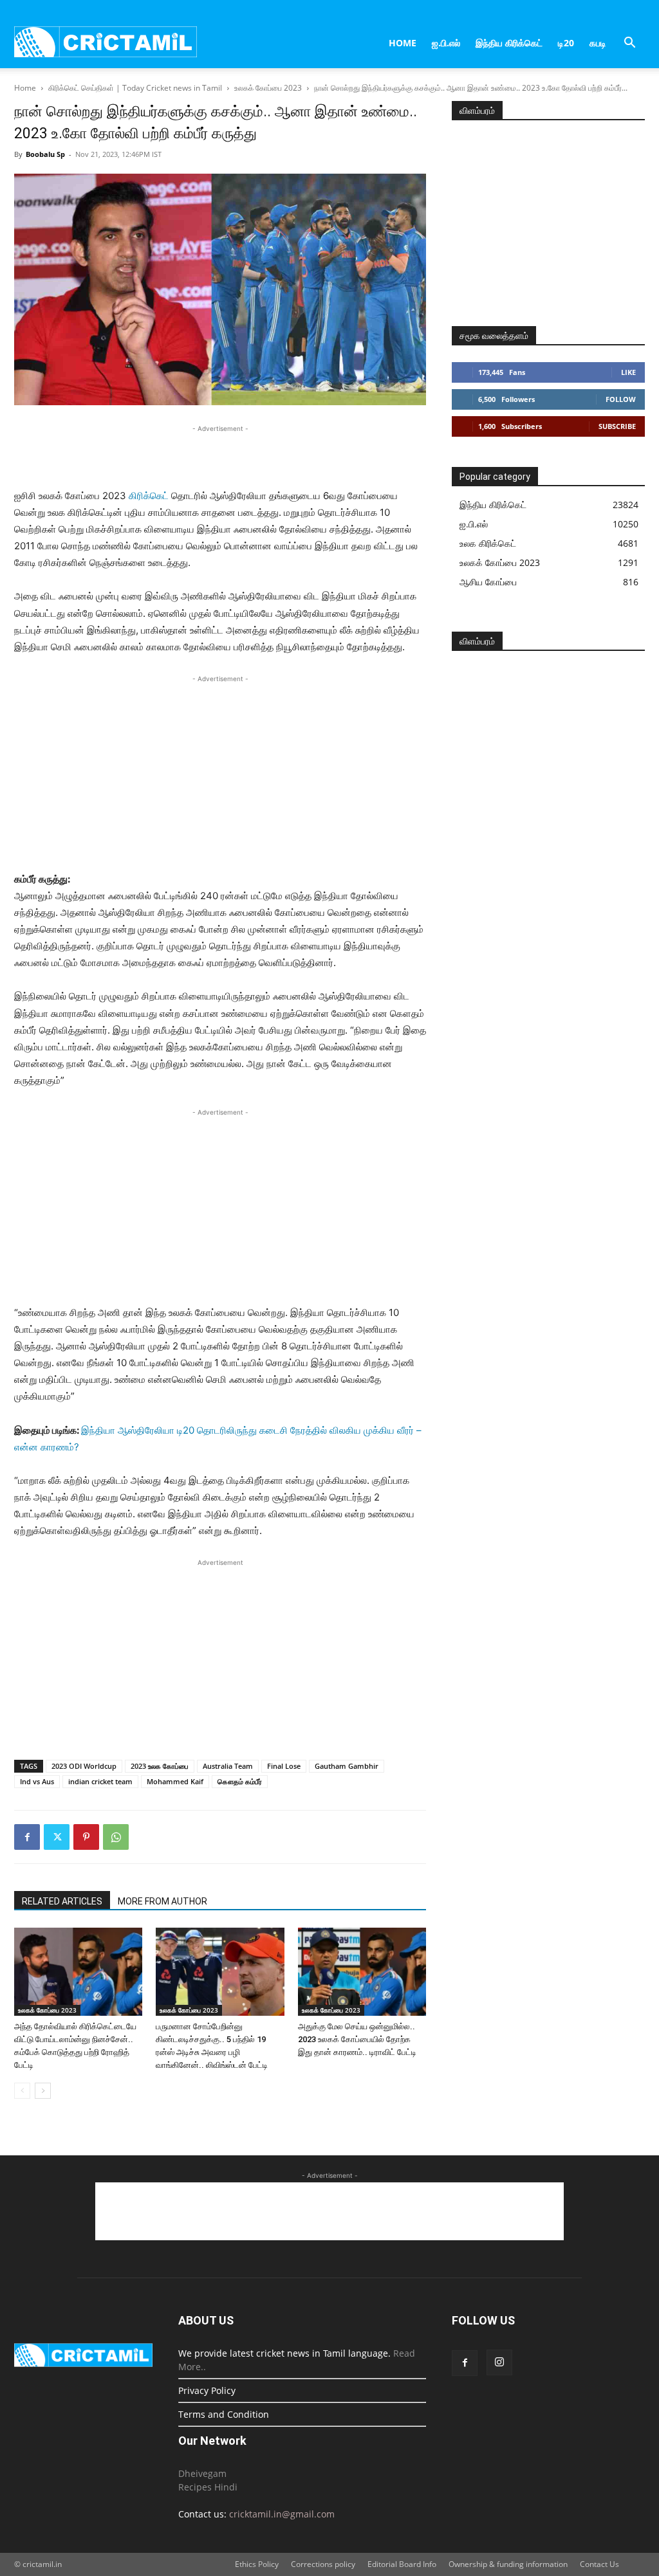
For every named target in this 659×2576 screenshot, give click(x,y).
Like (628, 372)
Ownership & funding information (508, 2564)
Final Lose (284, 1766)
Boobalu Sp (45, 154)
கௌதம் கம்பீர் (240, 1781)
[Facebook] (27, 1837)
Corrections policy (323, 2564)
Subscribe (617, 426)
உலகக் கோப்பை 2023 (268, 88)
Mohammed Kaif (175, 1781)
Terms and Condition (224, 2414)
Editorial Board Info (402, 2564)
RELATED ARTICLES (62, 1901)
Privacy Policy (207, 2390)
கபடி (598, 43)
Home (403, 43)
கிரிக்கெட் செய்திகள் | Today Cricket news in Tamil (135, 88)
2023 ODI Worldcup (84, 1766)
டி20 (566, 43)
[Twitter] (57, 1837)
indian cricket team (100, 1781)
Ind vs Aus (37, 1781)
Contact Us (599, 2564)
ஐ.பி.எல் (446, 43)
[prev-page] (22, 2091)
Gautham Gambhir (347, 1766)
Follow (621, 399)
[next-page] (43, 2091)
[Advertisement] (220, 455)
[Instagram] (499, 2362)
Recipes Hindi (208, 2487)
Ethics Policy (257, 2564)
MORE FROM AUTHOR (162, 1901)
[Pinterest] (86, 1837)
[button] (629, 44)
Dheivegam (202, 2473)
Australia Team (228, 1766)
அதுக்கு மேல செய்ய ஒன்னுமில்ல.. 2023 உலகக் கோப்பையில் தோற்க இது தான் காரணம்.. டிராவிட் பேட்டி (357, 2039)
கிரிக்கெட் (149, 496)
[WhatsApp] (116, 1837)
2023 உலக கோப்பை (160, 1766)
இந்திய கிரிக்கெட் (509, 43)
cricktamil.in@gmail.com (282, 2514)
